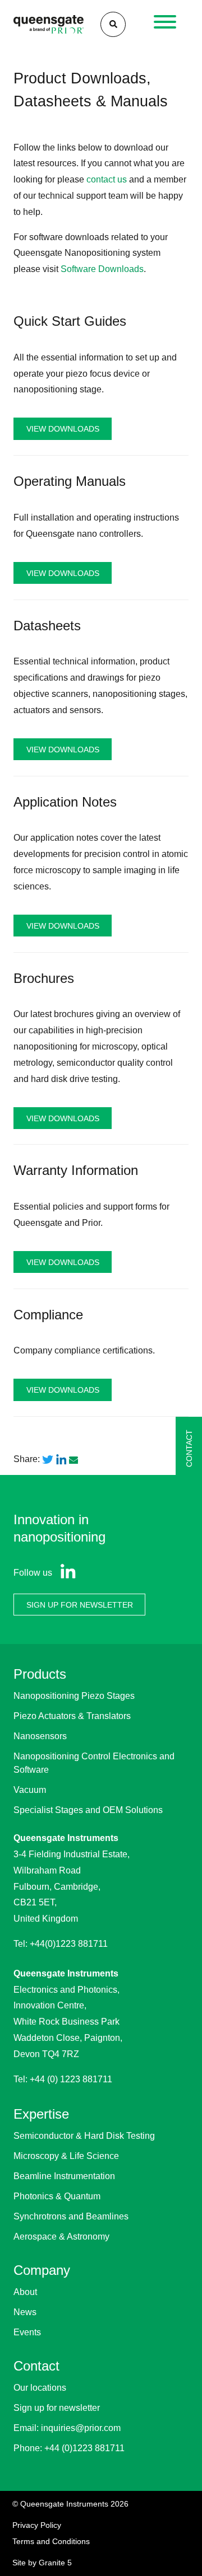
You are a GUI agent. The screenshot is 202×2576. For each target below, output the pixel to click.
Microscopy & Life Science (66, 2156)
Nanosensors (40, 1736)
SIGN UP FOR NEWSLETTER (80, 1604)
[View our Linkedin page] (66, 1573)
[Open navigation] (165, 25)
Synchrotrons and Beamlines (71, 2216)
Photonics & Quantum (57, 2196)
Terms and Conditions (51, 2541)
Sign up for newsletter (57, 2408)
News (25, 2312)
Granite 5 (55, 2563)
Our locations (40, 2388)
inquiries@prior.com (81, 2428)
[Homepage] (49, 24)
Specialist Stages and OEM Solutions (88, 1810)
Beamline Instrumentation (64, 2176)
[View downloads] (101, 384)
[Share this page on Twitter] (48, 1460)
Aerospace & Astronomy (61, 2237)
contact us (107, 179)
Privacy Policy (37, 2525)
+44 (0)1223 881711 (84, 2448)
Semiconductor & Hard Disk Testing (84, 2136)
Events (27, 2332)
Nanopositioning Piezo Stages (74, 1696)
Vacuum (30, 1790)
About (25, 2292)
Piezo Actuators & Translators (72, 1716)
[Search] (113, 24)
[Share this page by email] (75, 1459)
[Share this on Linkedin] (61, 1460)
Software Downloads (102, 269)
